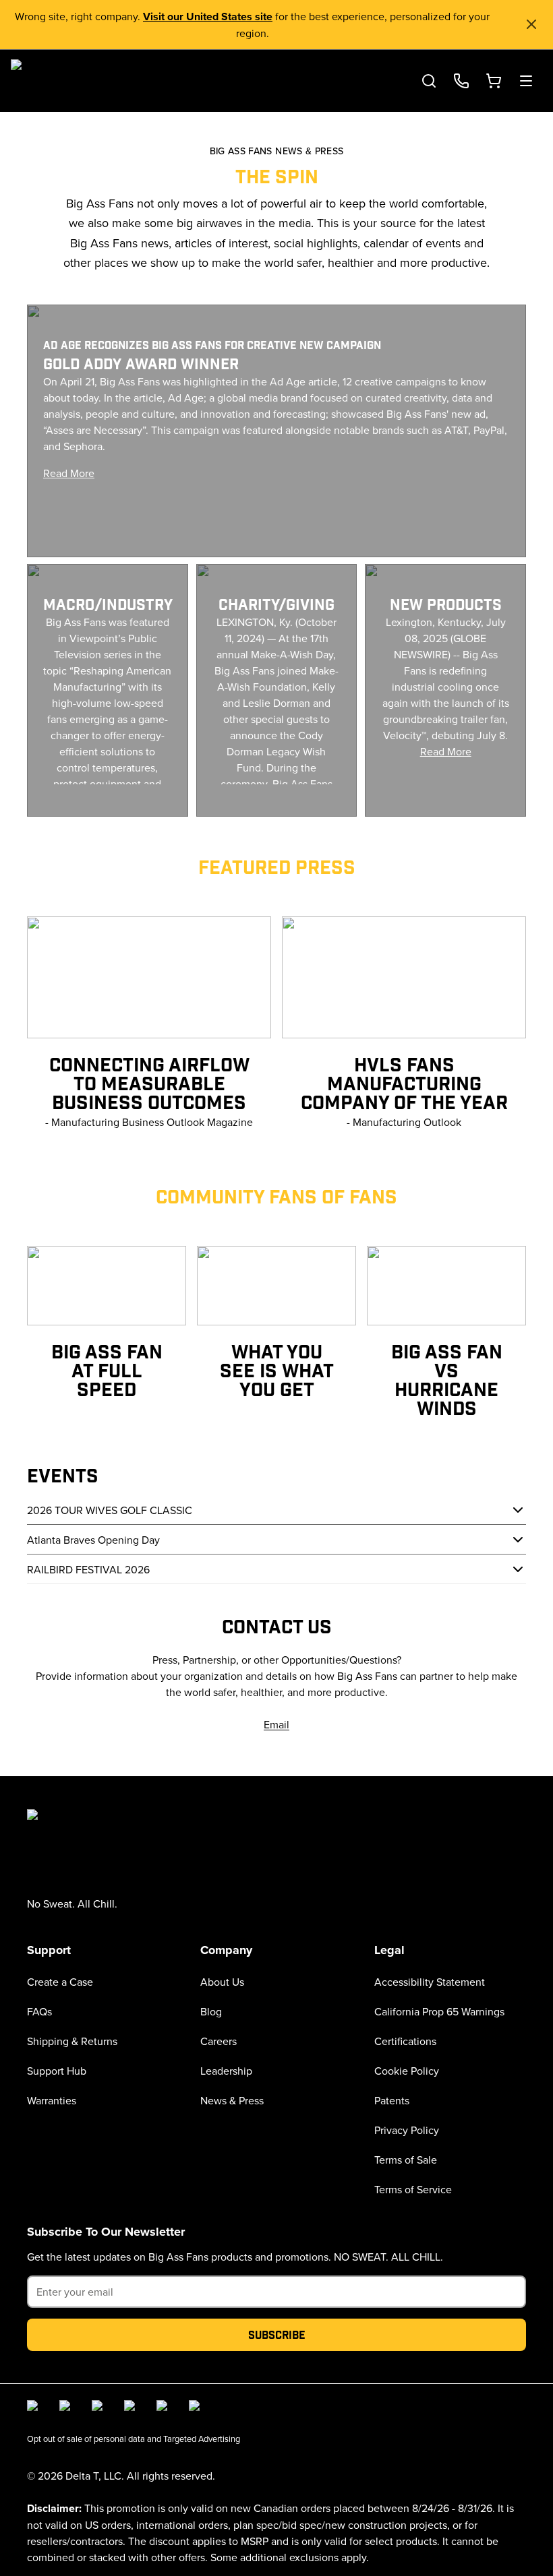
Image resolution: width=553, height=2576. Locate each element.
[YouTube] (132, 2408)
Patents (392, 2100)
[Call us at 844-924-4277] (461, 81)
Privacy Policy (407, 2130)
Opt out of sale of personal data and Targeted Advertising (134, 2439)
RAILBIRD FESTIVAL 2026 (88, 1569)
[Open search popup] (429, 81)
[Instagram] (67, 2408)
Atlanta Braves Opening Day (93, 1540)
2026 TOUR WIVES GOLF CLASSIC (110, 1510)
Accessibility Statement (430, 1982)
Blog (211, 2011)
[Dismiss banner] (531, 24)
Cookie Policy (407, 2071)
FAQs (39, 2011)
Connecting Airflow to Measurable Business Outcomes (149, 1082)
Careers (219, 2041)
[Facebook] (35, 2408)
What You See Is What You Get (277, 1370)
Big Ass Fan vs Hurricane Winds (447, 1379)
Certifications (405, 2041)
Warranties (52, 2100)
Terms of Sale (406, 2160)
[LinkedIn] (100, 2408)
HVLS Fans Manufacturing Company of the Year (404, 1082)
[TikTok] (165, 2408)
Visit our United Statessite (208, 17)
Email (276, 1724)
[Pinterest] (197, 2408)
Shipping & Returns (72, 2041)
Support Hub (57, 2071)
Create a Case (60, 1982)
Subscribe (277, 2334)
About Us (222, 1982)
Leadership (226, 2071)
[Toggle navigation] (526, 81)
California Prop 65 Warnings (439, 2011)
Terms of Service (413, 2189)
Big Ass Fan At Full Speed (107, 1370)
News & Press (232, 2100)
